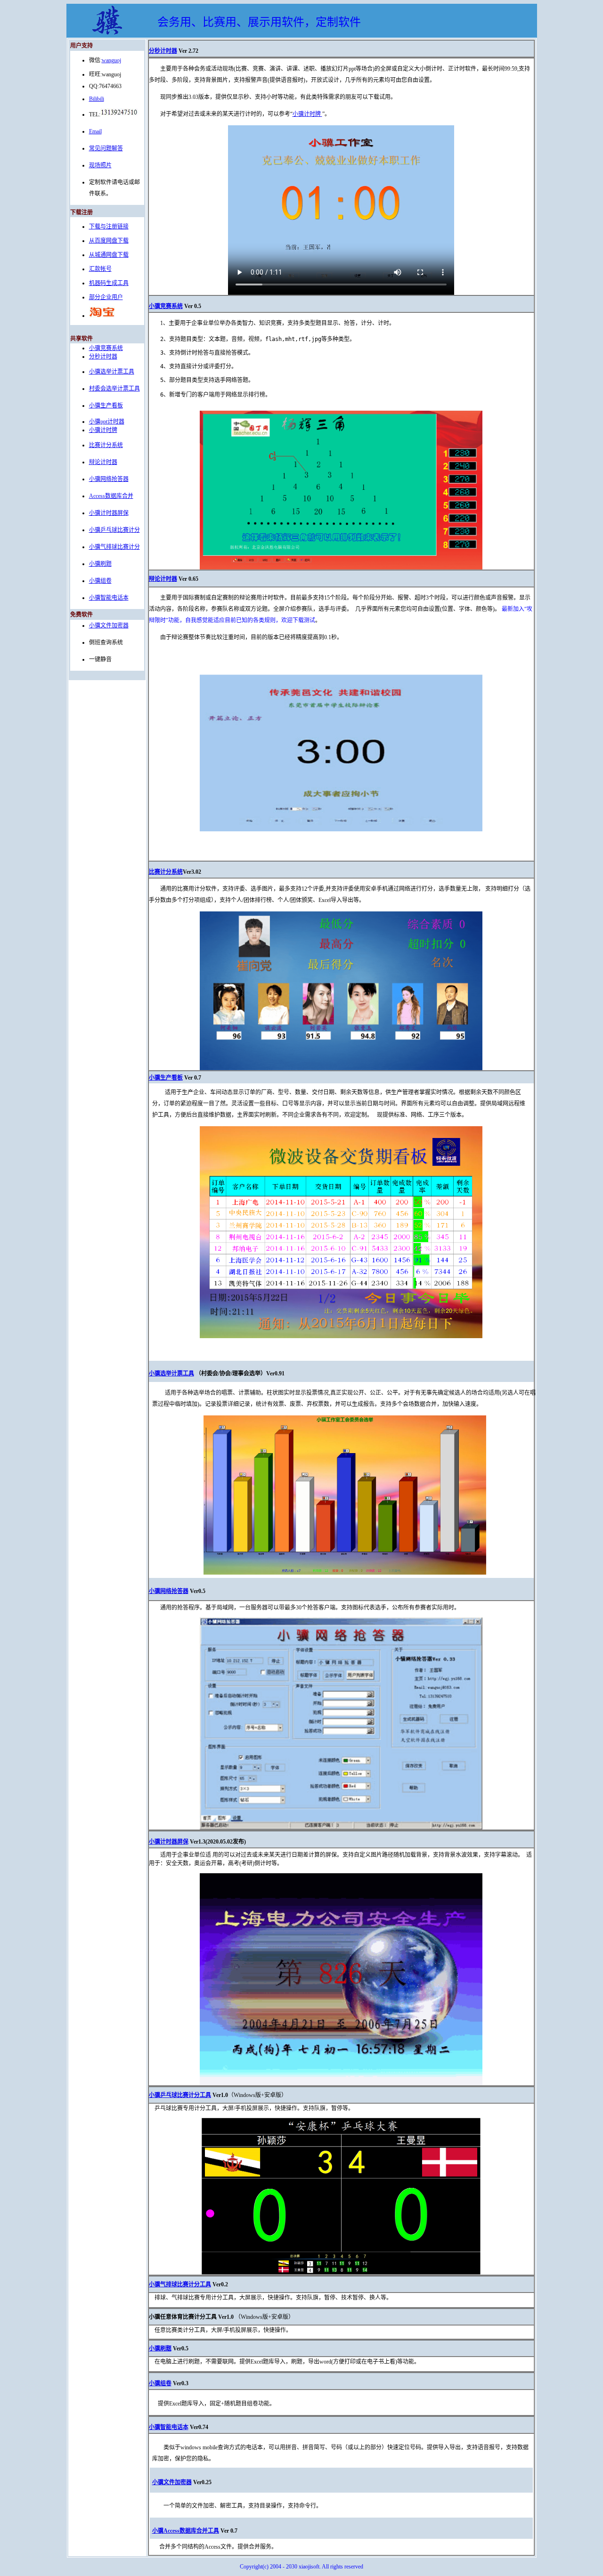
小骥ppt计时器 (107, 422)
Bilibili (97, 99)
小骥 (155, 1373)
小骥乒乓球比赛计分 (114, 530)
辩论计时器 (103, 462)
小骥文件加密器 (109, 626)
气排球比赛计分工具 (186, 2284)
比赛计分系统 (106, 445)
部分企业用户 (106, 297)
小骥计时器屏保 (109, 513)
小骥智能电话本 (109, 598)
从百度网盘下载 (109, 241)
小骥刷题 (100, 564)
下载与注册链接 (109, 227)
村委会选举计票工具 (114, 389)
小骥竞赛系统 (106, 348)
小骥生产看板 (106, 406)
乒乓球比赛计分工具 (186, 2095)
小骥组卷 (100, 581)
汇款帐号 (100, 269)
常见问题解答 (106, 148)
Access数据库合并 (111, 496)
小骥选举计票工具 (112, 372)
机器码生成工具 (109, 283)
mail (97, 131)
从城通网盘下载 (109, 255)
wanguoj (111, 60)
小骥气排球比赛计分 (114, 547)
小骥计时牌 (103, 430)
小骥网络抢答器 (109, 479)
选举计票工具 (177, 1373)
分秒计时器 (103, 357)
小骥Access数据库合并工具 (186, 2531)
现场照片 (100, 165)
